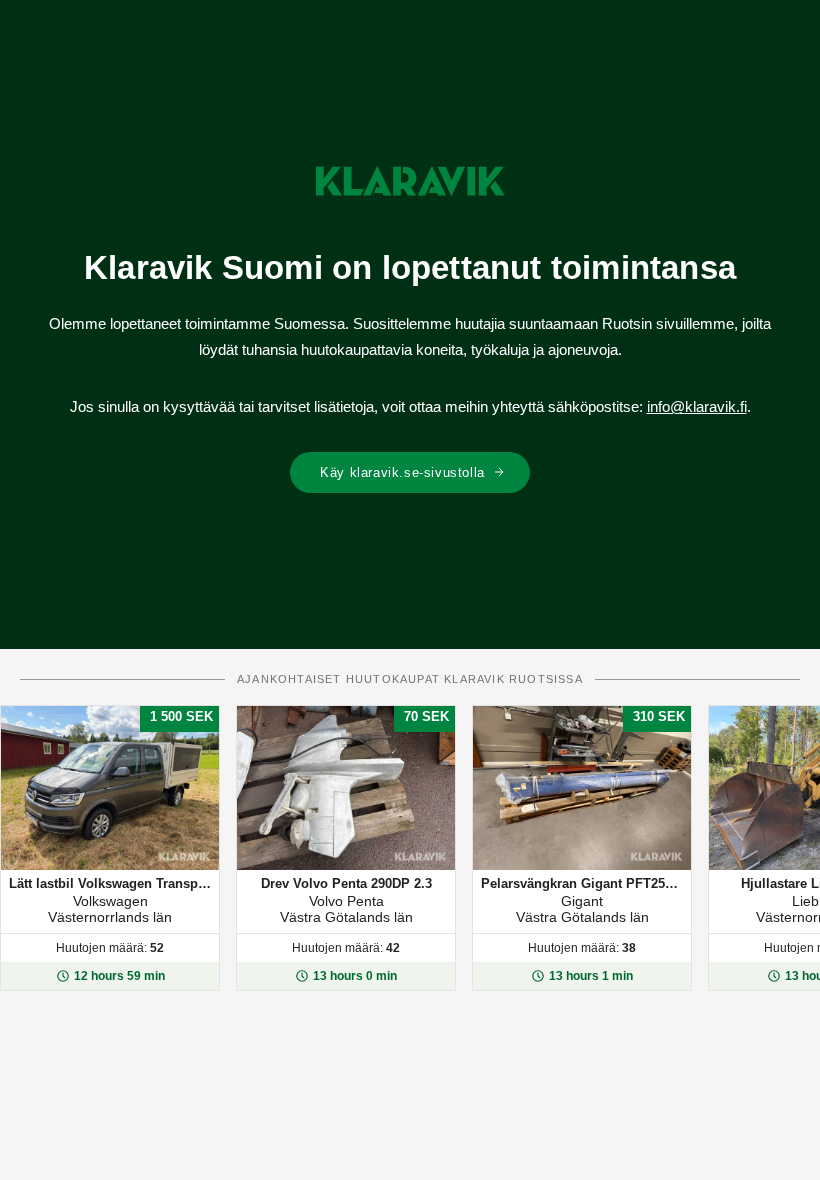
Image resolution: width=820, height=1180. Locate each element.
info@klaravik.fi (697, 406)
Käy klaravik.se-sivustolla (402, 472)
